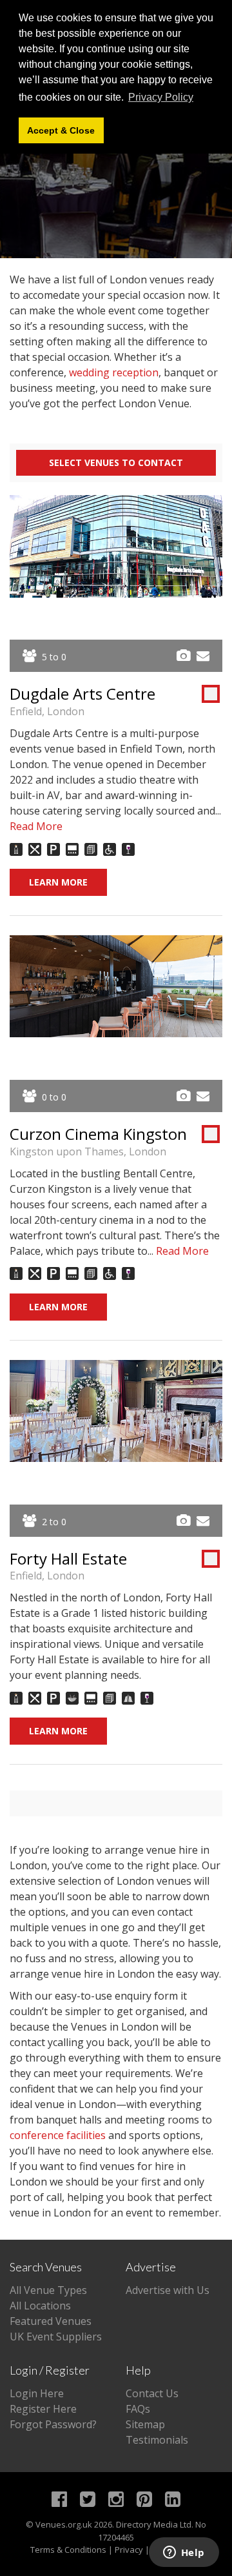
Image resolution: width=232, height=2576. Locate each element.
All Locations (40, 2306)
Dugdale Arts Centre (82, 694)
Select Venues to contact (116, 462)
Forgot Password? (53, 2424)
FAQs (138, 2409)
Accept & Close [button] (61, 130)
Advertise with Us (168, 2290)
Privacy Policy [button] (161, 97)
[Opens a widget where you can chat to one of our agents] (184, 2553)
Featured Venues (51, 2321)
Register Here (43, 2409)
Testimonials (157, 2440)
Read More (36, 826)
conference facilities (58, 2135)
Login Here (37, 2393)
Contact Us (152, 2393)
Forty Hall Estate (68, 1558)
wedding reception (114, 372)
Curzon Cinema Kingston (98, 1134)
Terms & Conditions (68, 2550)
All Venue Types (48, 2290)
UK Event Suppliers (56, 2337)
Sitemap (145, 2424)
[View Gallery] (183, 656)
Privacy (129, 2550)
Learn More (58, 882)
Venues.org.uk (64, 2524)
